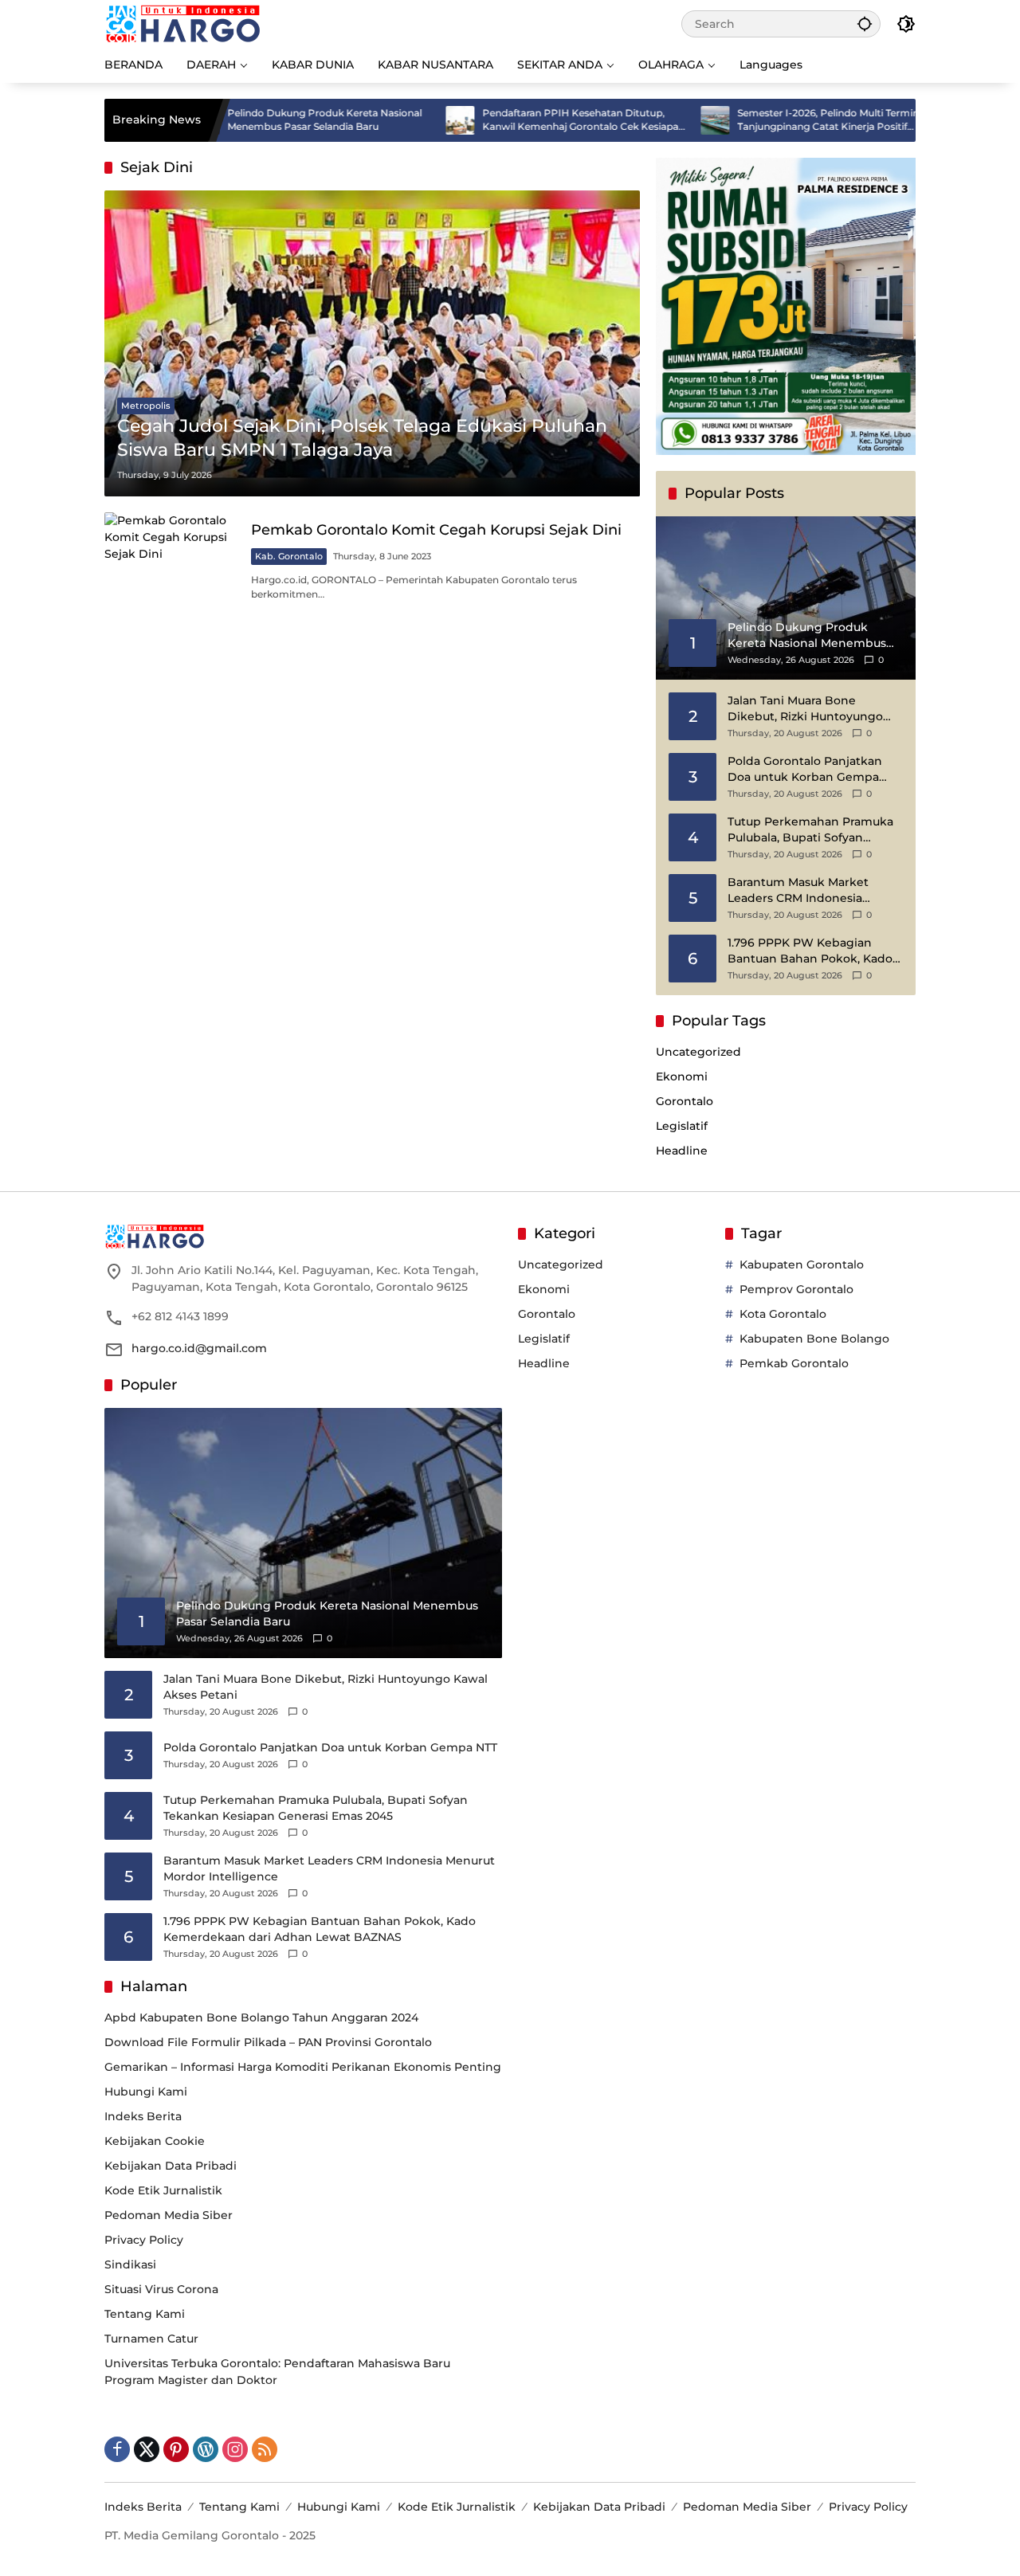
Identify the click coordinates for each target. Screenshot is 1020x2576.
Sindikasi (130, 2264)
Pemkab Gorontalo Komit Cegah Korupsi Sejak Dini (436, 530)
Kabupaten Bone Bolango (814, 1339)
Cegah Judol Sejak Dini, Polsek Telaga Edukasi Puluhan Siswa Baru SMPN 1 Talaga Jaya (362, 438)
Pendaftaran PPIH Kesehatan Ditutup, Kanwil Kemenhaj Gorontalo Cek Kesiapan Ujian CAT (516, 120)
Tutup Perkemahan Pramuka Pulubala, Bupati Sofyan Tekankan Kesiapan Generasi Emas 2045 (810, 830)
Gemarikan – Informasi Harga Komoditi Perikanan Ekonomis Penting (303, 2067)
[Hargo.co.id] (183, 23)
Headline (682, 1151)
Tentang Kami (145, 2314)
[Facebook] (117, 2449)
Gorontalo (685, 1101)
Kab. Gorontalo (289, 556)
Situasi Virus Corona (161, 2289)
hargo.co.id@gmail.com (199, 1348)
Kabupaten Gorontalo (802, 1264)
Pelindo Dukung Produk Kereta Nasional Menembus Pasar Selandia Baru (257, 120)
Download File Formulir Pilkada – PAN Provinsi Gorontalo (268, 2042)
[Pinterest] (176, 2449)
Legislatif (682, 1126)
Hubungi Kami (146, 2092)
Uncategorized (698, 1052)
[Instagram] (235, 2449)
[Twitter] (147, 2449)
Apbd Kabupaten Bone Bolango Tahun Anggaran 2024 (261, 2017)
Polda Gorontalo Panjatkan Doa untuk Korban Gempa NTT (805, 769)
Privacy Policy (144, 2240)
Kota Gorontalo (783, 1314)
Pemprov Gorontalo (796, 1289)
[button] (865, 24)
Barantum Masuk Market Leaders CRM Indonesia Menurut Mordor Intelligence (811, 890)
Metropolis (146, 406)
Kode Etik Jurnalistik (163, 2190)
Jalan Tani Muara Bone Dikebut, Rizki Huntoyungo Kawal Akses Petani (805, 709)
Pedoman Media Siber (169, 2215)
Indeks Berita (143, 2116)
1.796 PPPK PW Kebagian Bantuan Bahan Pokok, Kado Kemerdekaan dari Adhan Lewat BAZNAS (810, 951)
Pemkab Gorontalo (794, 1363)
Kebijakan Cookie (155, 2141)
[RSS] (265, 2449)
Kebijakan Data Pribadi (171, 2166)
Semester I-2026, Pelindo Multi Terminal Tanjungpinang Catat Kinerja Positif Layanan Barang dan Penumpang (765, 120)
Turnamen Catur (151, 2339)
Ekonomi (682, 1076)
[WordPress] (206, 2449)
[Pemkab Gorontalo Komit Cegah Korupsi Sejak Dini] (171, 561)
